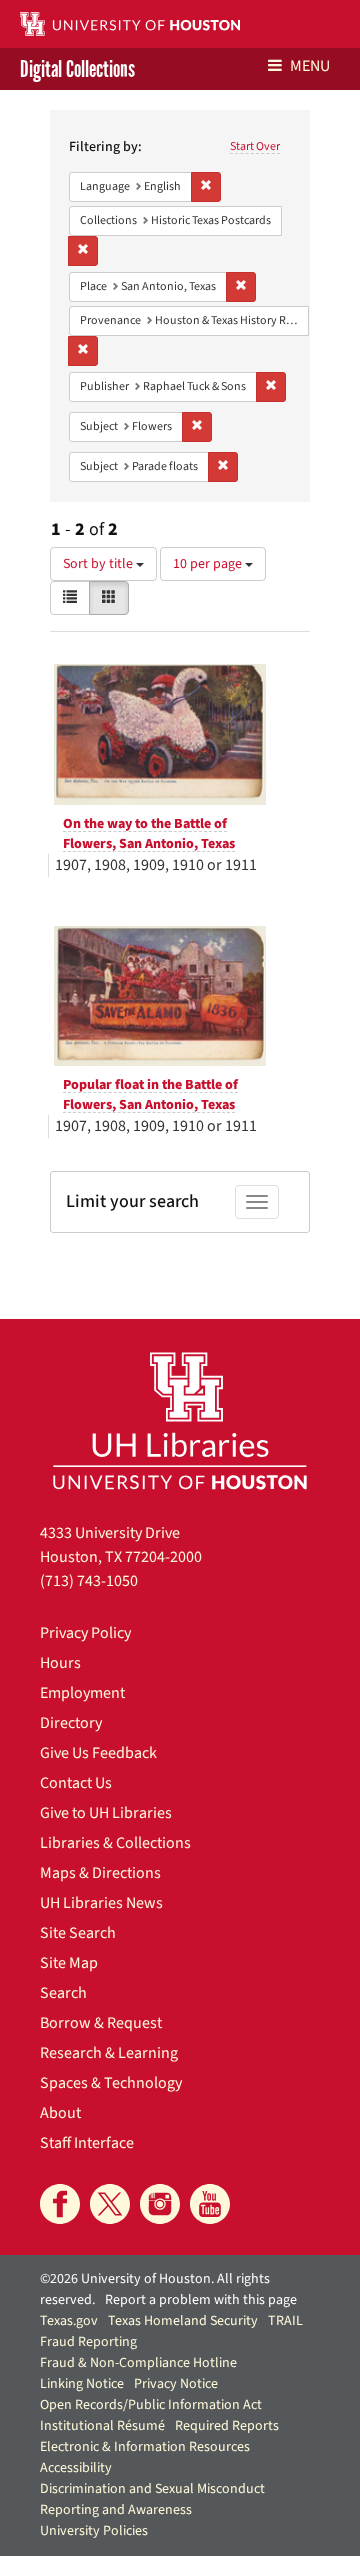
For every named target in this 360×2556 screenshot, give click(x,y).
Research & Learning (109, 2053)
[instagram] (160, 2204)
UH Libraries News (101, 1903)
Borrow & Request (101, 2023)
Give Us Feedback (98, 1753)
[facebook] (60, 2204)
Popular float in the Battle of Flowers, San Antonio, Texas (150, 1095)
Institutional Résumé (102, 2426)
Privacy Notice (176, 2384)
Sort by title (99, 564)
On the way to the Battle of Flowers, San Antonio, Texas (149, 834)
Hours (60, 1663)
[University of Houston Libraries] (180, 1420)
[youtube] (210, 2204)
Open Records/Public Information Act (151, 2405)
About (60, 2113)
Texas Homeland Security (183, 2321)
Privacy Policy (85, 1633)
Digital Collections (77, 69)
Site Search (78, 1933)
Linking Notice (82, 2384)
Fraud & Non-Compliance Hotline (138, 2363)
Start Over (255, 146)
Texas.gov (69, 2321)
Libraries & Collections (115, 1843)
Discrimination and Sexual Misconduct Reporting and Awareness (152, 2499)
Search (63, 1993)
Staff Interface (87, 2143)
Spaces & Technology (111, 2083)
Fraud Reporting (88, 2342)
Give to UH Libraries (106, 1813)
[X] (110, 2204)
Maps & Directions (100, 1873)
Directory (71, 1723)
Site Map (69, 1963)
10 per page (209, 564)
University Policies (94, 2531)
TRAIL (285, 2321)
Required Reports (227, 2426)
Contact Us (76, 1783)
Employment (82, 1693)
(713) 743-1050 (89, 1581)
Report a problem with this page (201, 2300)
